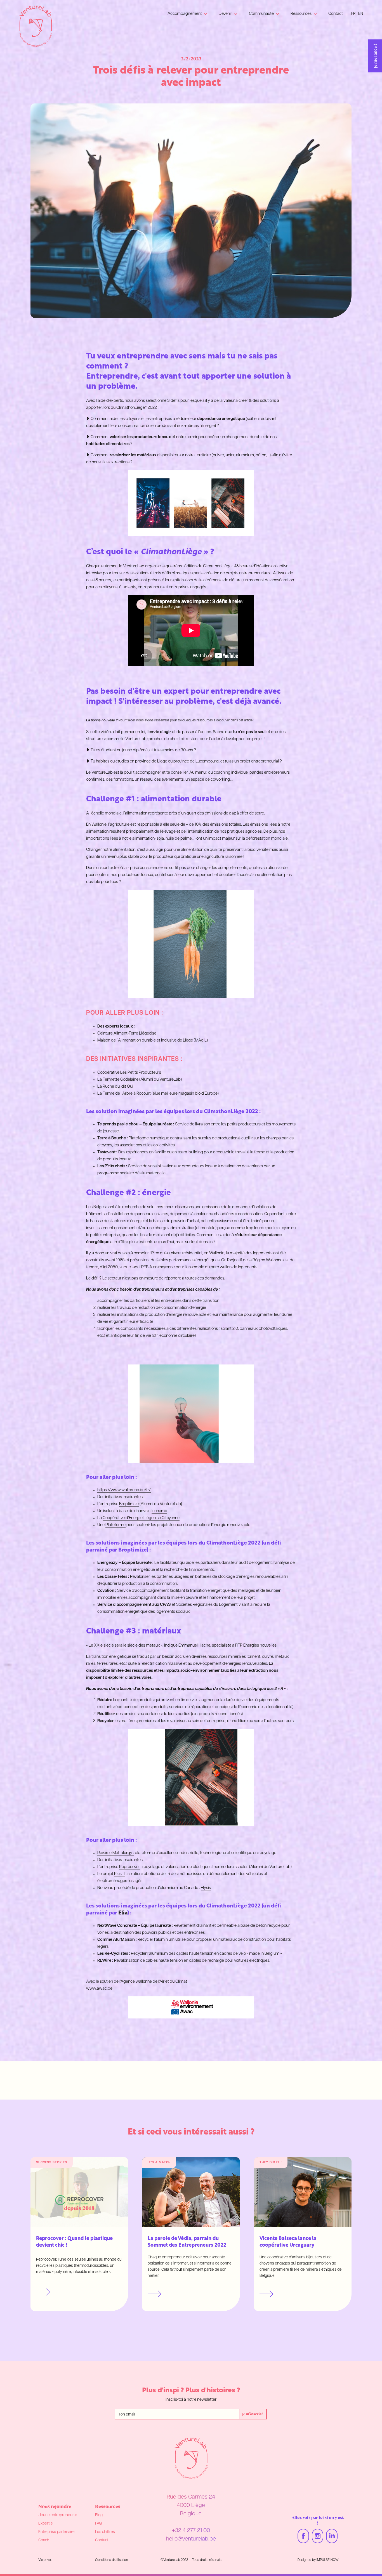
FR (353, 14)
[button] (188, 14)
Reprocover (129, 1867)
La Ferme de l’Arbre (115, 1094)
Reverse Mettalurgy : (116, 1853)
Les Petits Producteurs (141, 1073)
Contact (336, 14)
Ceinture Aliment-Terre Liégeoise (127, 1034)
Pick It (120, 1874)
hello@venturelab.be (191, 2539)
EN (361, 14)
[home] (36, 26)
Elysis (206, 1888)
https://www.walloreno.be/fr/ (124, 1490)
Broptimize (129, 1504)
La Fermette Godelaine (118, 1080)
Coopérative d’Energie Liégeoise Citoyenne (141, 1518)
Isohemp (159, 1511)
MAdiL (201, 1041)
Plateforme (115, 1525)
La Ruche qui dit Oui (115, 1087)
